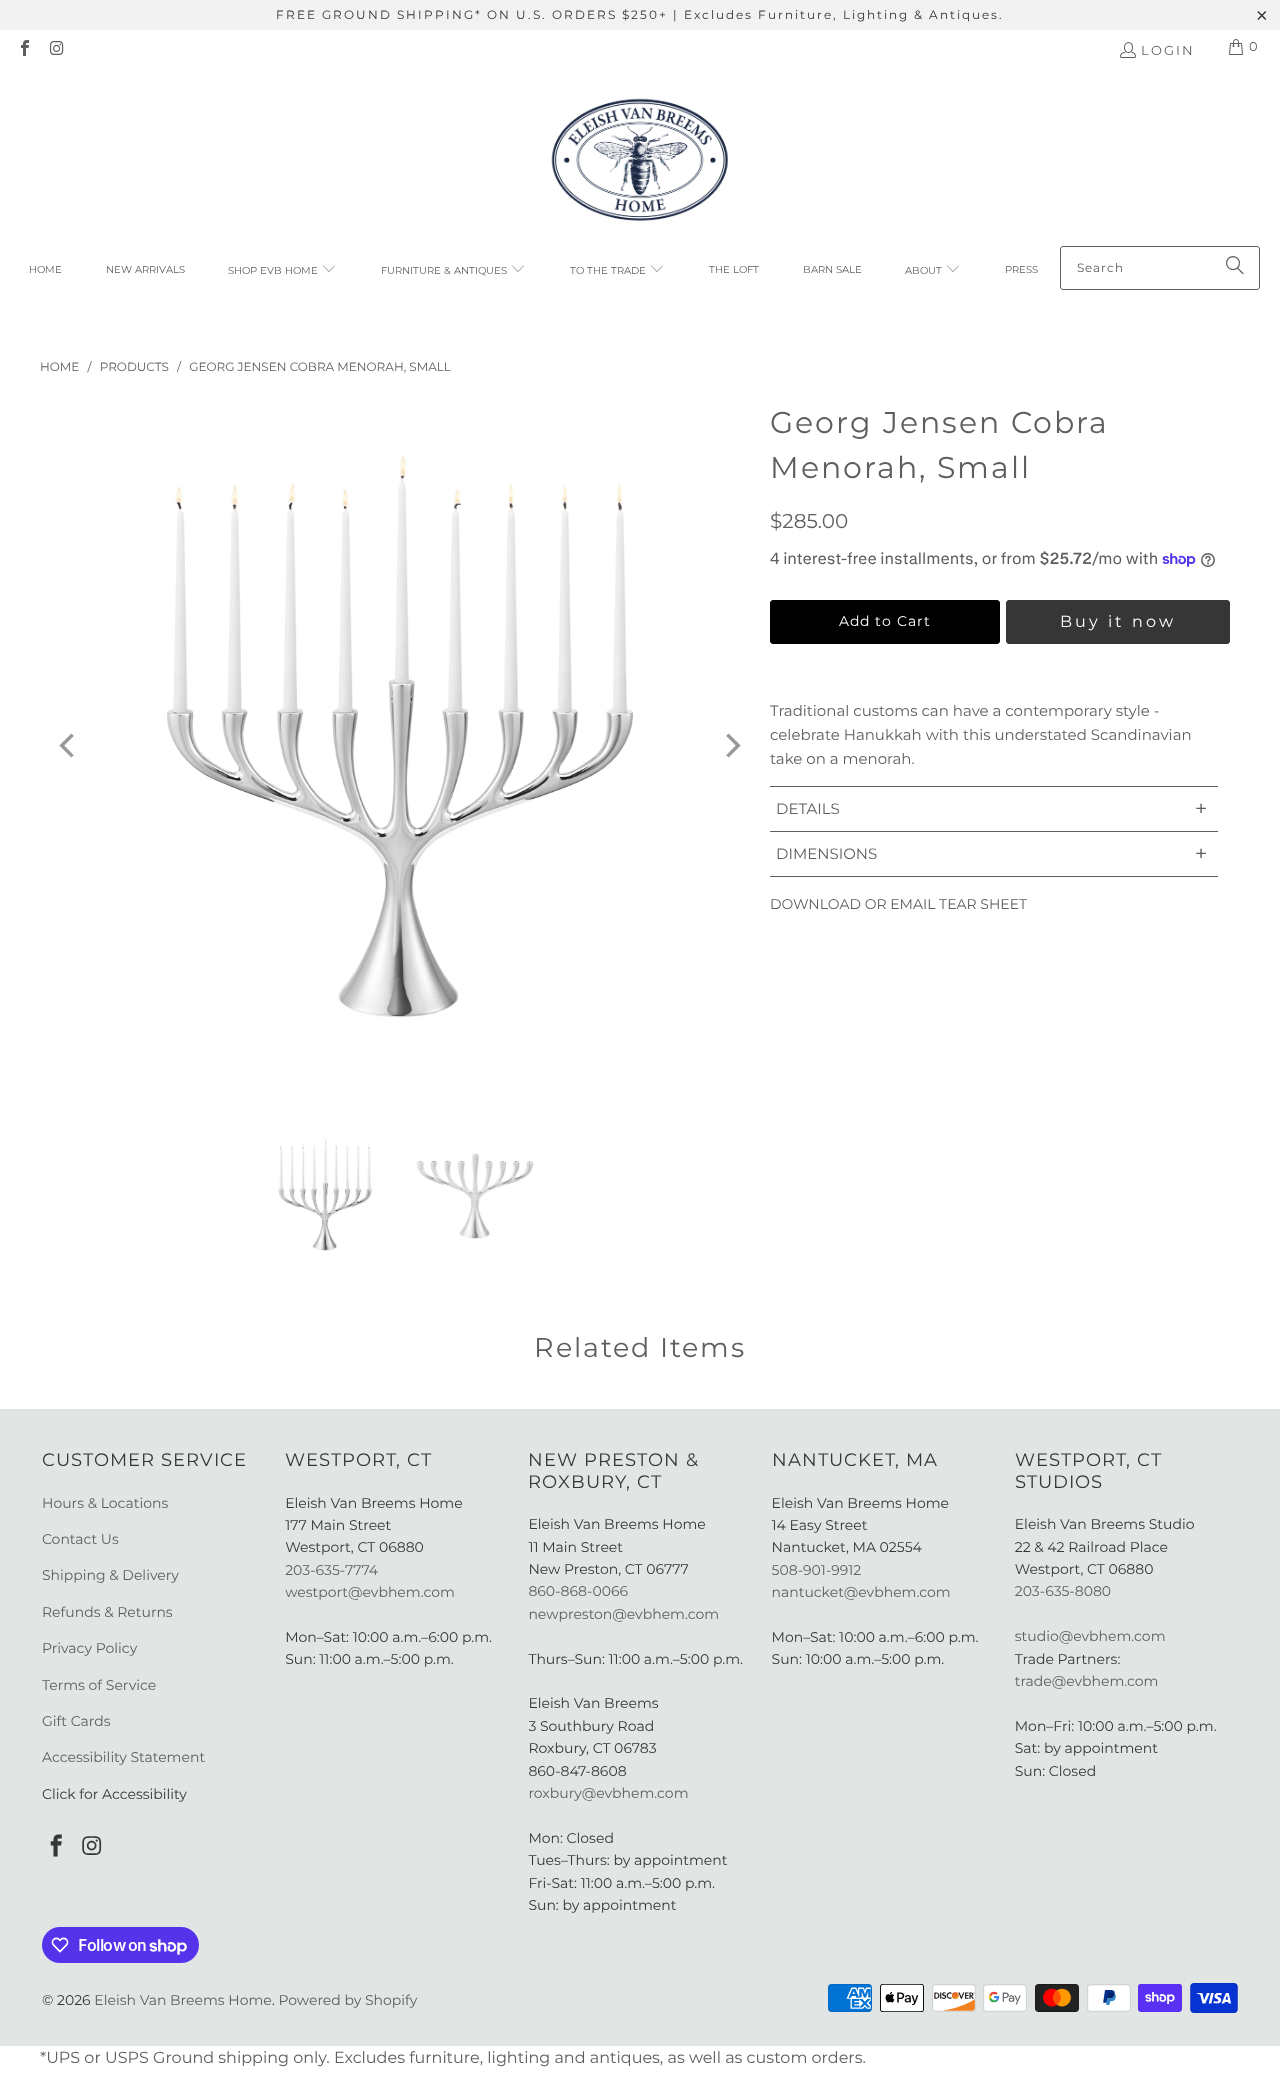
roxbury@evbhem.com (608, 1793)
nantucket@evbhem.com (861, 1592)
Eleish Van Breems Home (182, 2000)
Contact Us (80, 1539)
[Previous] (69, 746)
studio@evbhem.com (1090, 1636)
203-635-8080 (1063, 1591)
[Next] (731, 746)
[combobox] (1160, 268)
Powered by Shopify (347, 2000)
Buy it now (1118, 621)
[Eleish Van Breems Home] (640, 163)
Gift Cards (76, 1721)
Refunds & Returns (107, 1612)
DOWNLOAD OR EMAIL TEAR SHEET (898, 904)
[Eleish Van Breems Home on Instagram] (56, 50)
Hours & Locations (105, 1503)
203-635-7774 (331, 1570)
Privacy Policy (89, 1648)
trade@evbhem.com (1087, 1681)
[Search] (1235, 268)
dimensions (991, 853)
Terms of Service (99, 1685)
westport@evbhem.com (370, 1592)
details (991, 808)
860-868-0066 (578, 1591)
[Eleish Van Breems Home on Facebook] (24, 50)
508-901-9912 (817, 1570)
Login (1168, 50)
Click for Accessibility (114, 1794)
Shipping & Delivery (110, 1575)
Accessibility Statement (123, 1757)
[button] (282, 271)
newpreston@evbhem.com (625, 1614)
